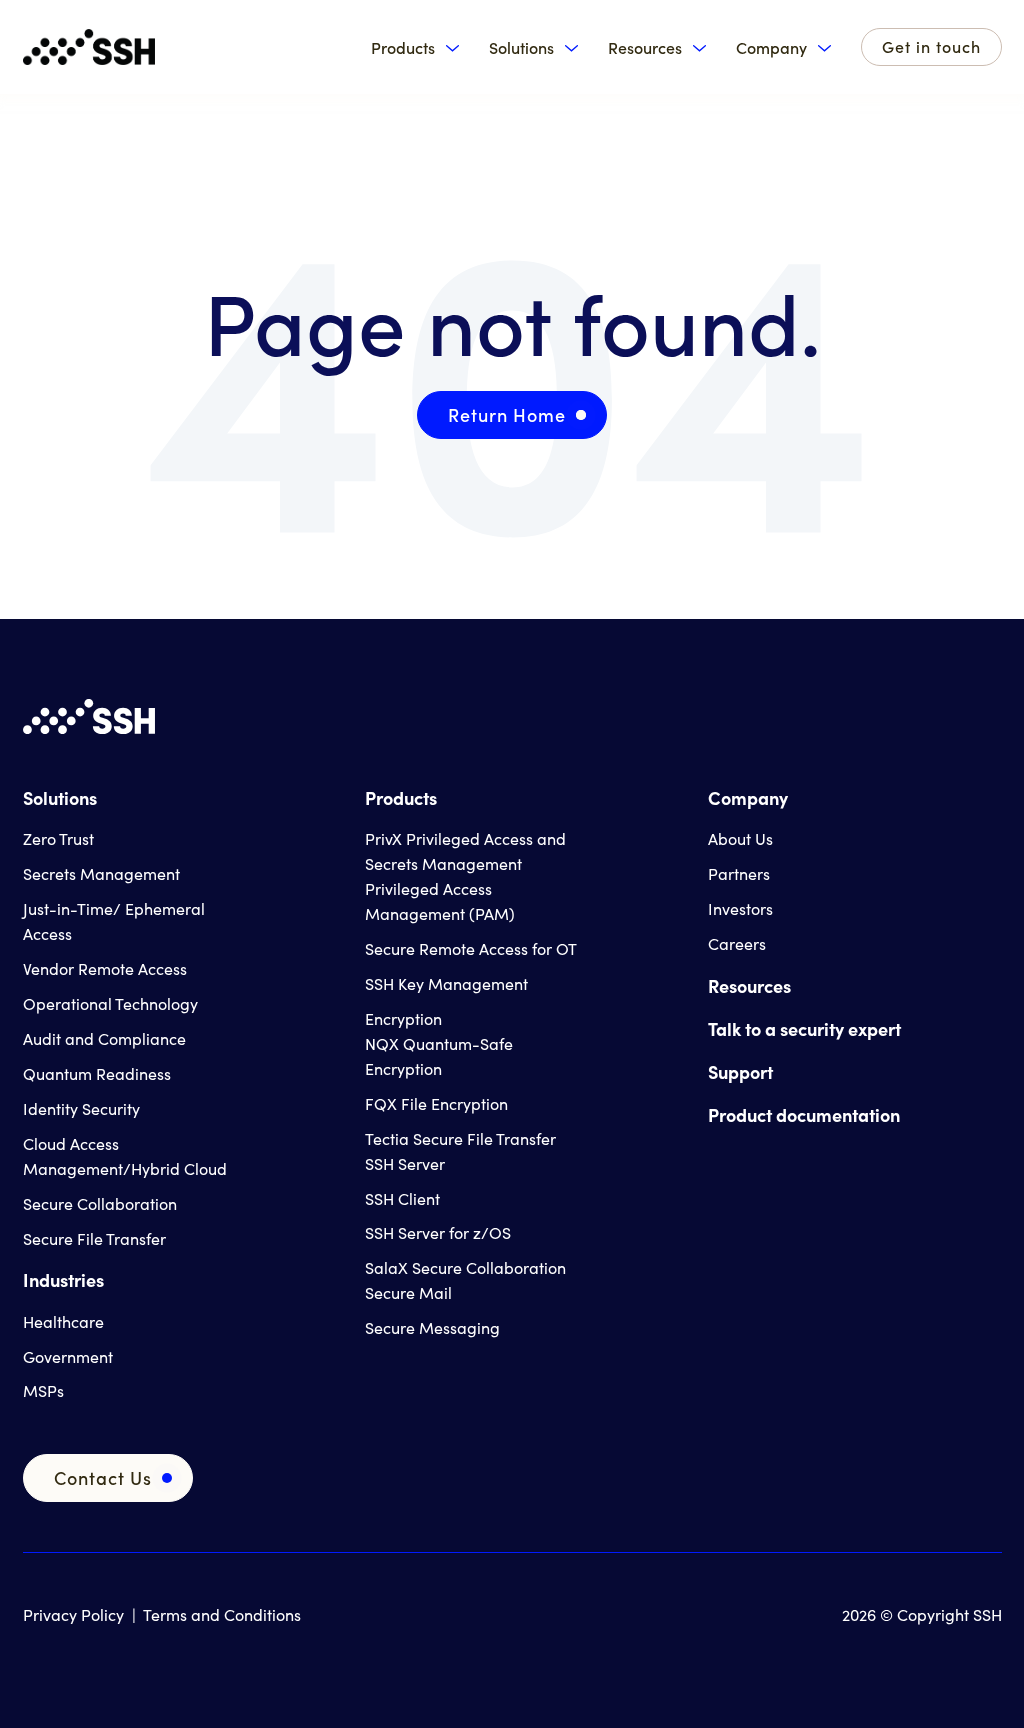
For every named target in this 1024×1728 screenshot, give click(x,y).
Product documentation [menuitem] (804, 1114)
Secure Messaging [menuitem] (432, 1327)
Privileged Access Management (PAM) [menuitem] (440, 901)
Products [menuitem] (401, 797)
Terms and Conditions (222, 1614)
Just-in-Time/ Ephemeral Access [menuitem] (114, 921)
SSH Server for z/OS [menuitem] (438, 1232)
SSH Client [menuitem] (402, 1198)
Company (771, 47)
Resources (645, 47)
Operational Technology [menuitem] (110, 1003)
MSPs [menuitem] (43, 1390)
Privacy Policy (73, 1614)
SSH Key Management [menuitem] (446, 983)
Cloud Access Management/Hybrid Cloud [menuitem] (125, 1156)
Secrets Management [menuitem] (101, 873)
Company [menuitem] (748, 797)
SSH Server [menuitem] (405, 1163)
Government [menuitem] (68, 1356)
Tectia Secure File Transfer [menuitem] (460, 1138)
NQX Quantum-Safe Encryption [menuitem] (439, 1056)
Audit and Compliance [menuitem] (104, 1038)
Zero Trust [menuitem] (58, 838)
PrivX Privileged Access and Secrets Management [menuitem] (465, 851)
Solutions (521, 47)
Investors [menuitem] (740, 908)
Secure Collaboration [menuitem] (100, 1203)
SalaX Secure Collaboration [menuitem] (465, 1267)
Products (403, 47)
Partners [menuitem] (739, 873)
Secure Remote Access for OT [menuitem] (471, 948)
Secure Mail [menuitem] (408, 1292)
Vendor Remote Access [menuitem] (105, 968)
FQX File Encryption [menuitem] (436, 1103)
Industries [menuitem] (63, 1279)
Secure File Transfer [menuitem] (94, 1238)
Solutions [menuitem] (60, 797)
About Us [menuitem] (740, 838)
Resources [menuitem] (749, 985)
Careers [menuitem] (737, 943)
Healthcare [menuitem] (63, 1321)
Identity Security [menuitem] (81, 1108)
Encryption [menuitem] (403, 1018)
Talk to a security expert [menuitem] (804, 1028)
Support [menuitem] (740, 1071)
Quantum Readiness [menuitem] (97, 1073)
